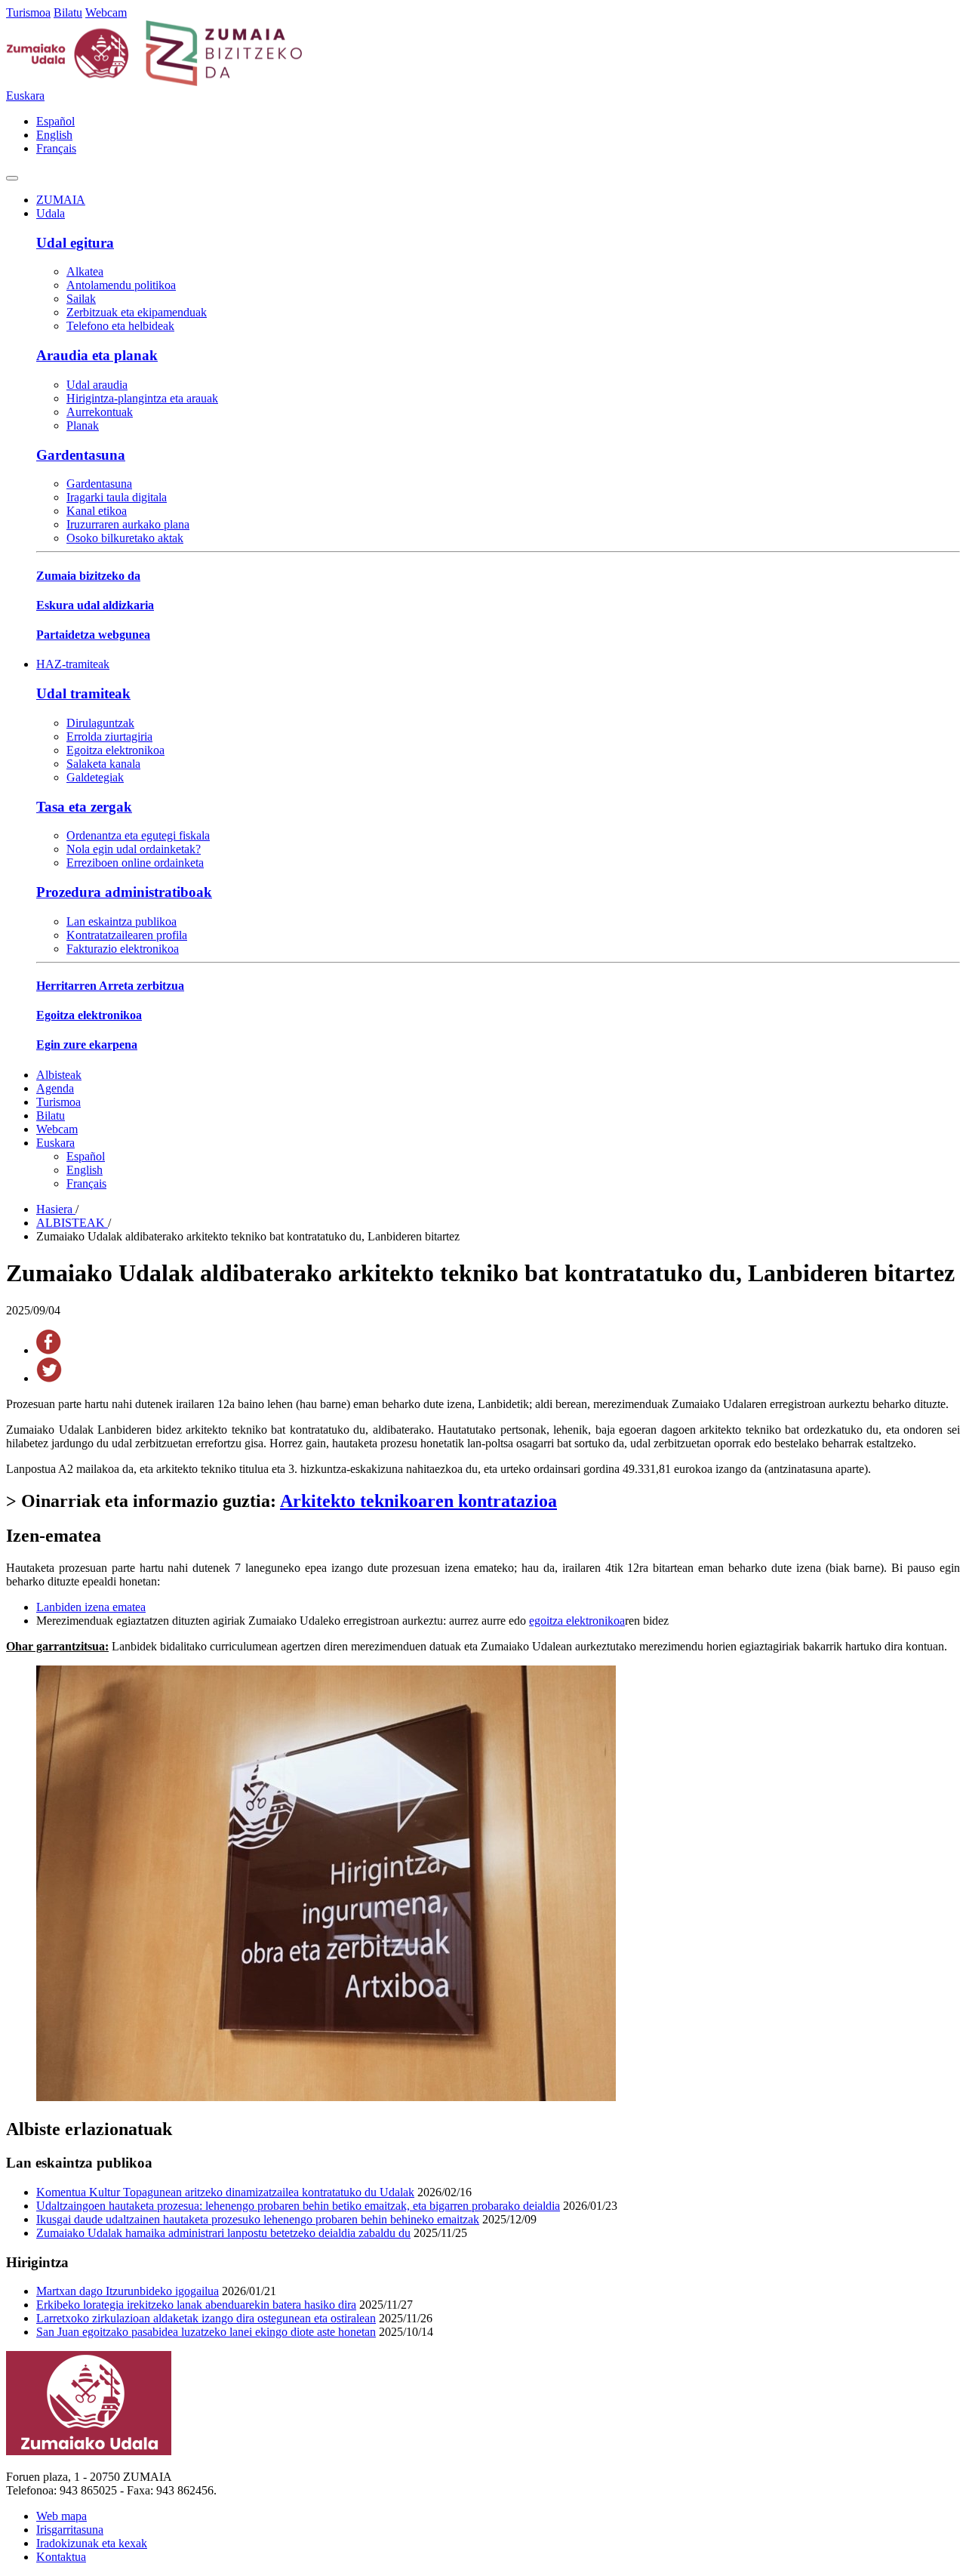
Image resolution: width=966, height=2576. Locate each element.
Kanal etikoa (97, 511)
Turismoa (28, 12)
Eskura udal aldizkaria (95, 605)
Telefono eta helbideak (120, 326)
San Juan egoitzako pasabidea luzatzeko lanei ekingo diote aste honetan (206, 2332)
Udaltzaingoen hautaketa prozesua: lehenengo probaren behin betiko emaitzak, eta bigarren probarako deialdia (298, 2206)
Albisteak (59, 1075)
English (54, 135)
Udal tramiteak (83, 693)
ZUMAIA (61, 200)
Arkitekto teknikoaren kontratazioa (418, 1501)
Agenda (55, 1088)
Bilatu (68, 12)
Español (55, 121)
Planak (83, 425)
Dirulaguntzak (100, 723)
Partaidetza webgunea (93, 635)
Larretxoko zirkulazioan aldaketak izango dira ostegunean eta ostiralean (206, 2318)
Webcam (106, 12)
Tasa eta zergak (84, 807)
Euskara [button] (25, 96)
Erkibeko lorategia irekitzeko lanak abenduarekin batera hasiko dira (196, 2305)
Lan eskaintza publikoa (122, 921)
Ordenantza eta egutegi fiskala (138, 835)
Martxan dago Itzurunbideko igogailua (128, 2291)
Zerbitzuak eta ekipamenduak (137, 312)
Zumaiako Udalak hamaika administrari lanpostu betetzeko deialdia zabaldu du (223, 2233)
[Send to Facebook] (49, 1350)
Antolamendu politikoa (121, 285)
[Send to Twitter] (49, 1378)
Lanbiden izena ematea (91, 1607)
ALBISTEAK (72, 1223)
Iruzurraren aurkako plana (128, 524)
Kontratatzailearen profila (127, 935)
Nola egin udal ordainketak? (134, 849)
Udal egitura (75, 243)
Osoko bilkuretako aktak (125, 538)
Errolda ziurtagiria (109, 736)
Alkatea (85, 271)
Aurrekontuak (100, 412)
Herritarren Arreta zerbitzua (110, 986)
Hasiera (56, 1209)
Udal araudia (97, 385)
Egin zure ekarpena (87, 1045)
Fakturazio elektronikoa (123, 949)
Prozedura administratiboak (124, 892)
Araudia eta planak (97, 355)
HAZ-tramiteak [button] (73, 664)
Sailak (81, 299)
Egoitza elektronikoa (115, 750)
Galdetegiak (95, 777)
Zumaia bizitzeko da (88, 576)
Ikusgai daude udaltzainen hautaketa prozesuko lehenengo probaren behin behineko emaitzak (258, 2219)
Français (56, 148)
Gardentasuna (81, 455)
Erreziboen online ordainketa (135, 863)
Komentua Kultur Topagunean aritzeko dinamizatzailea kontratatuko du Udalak (225, 2192)
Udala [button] (51, 213)
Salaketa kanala (103, 764)
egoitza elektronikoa (577, 1621)
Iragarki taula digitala (117, 497)
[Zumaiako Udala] (155, 82)
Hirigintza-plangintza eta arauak (142, 398)
